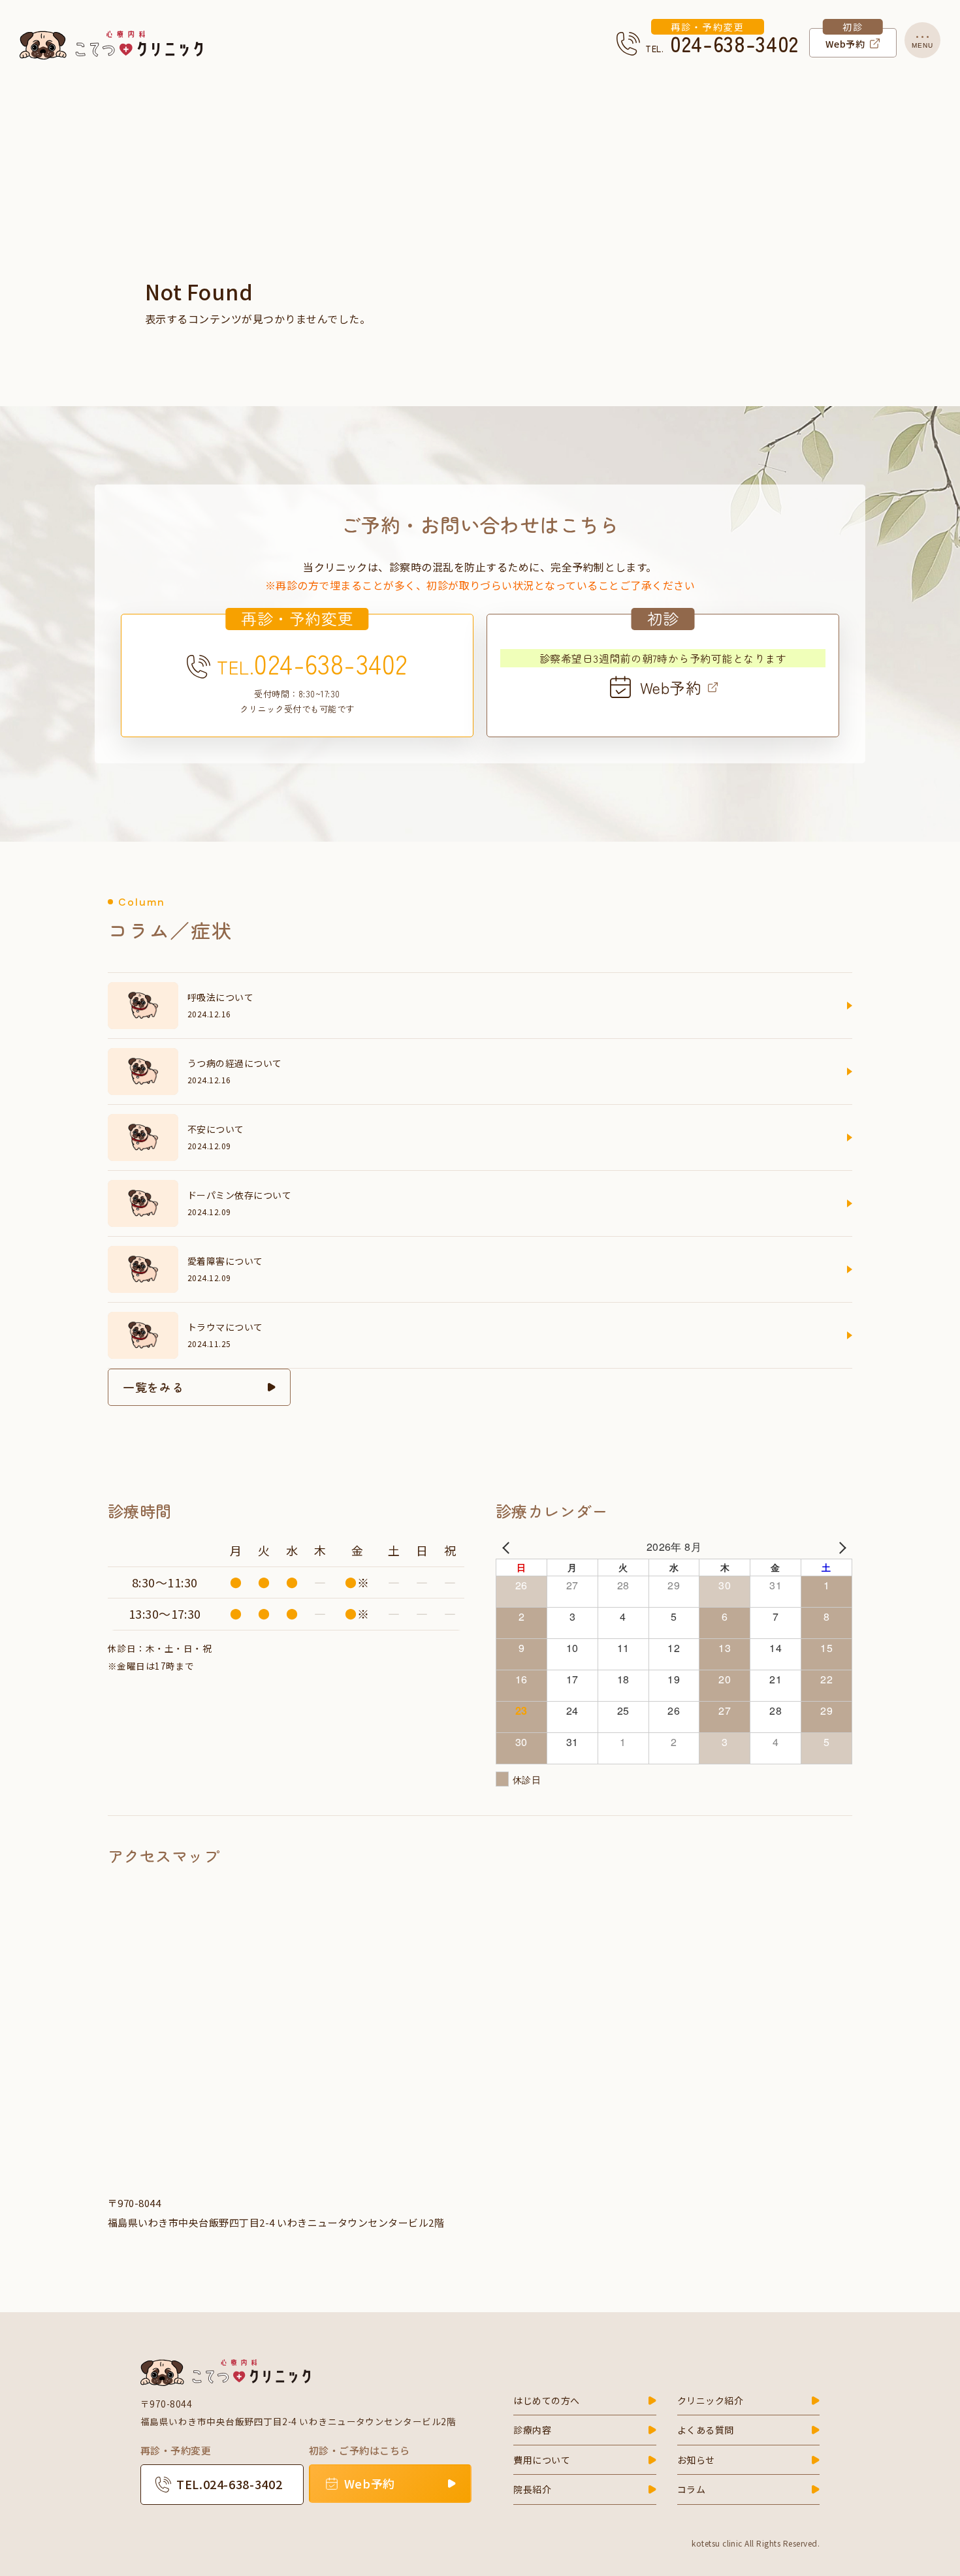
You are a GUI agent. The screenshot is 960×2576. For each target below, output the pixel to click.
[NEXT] (840, 1547)
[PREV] (508, 1547)
